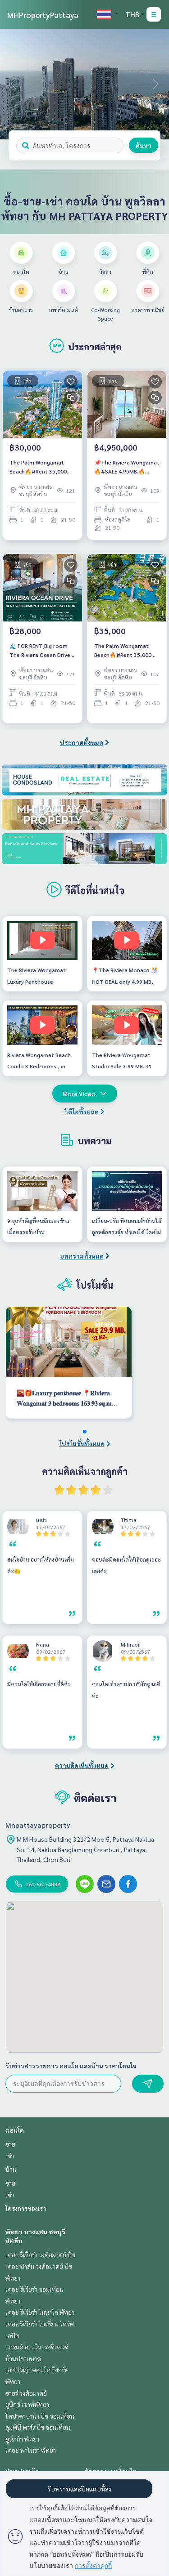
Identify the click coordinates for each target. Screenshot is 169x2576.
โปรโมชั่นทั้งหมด (82, 1443)
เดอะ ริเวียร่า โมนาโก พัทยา (40, 2312)
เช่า (10, 2156)
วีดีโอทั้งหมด (82, 1112)
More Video (79, 1094)
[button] (155, 84)
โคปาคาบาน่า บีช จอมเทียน (40, 2416)
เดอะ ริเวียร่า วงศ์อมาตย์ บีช (40, 2255)
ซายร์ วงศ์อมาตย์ (26, 2393)
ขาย (10, 2144)
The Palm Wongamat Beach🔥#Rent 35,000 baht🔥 (38, 467)
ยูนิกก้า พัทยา (22, 2439)
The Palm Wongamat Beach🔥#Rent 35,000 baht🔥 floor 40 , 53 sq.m (127, 651)
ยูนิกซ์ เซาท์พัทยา (27, 2404)
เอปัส (12, 2335)
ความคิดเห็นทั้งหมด (82, 1765)
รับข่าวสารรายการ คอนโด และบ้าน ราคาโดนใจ (71, 2066)
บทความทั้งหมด (82, 1256)
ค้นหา (144, 145)
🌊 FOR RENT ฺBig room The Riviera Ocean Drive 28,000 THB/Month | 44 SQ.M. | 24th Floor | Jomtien (40, 651)
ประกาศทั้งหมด (82, 742)
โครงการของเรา (26, 2208)
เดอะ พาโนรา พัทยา (31, 2450)
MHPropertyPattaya (43, 15)
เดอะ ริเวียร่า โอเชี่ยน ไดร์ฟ (40, 2324)
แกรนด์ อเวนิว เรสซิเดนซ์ (37, 2347)
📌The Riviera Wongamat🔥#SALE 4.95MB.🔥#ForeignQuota (127, 467)
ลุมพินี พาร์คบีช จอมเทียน (38, 2427)
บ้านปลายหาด (23, 2358)
